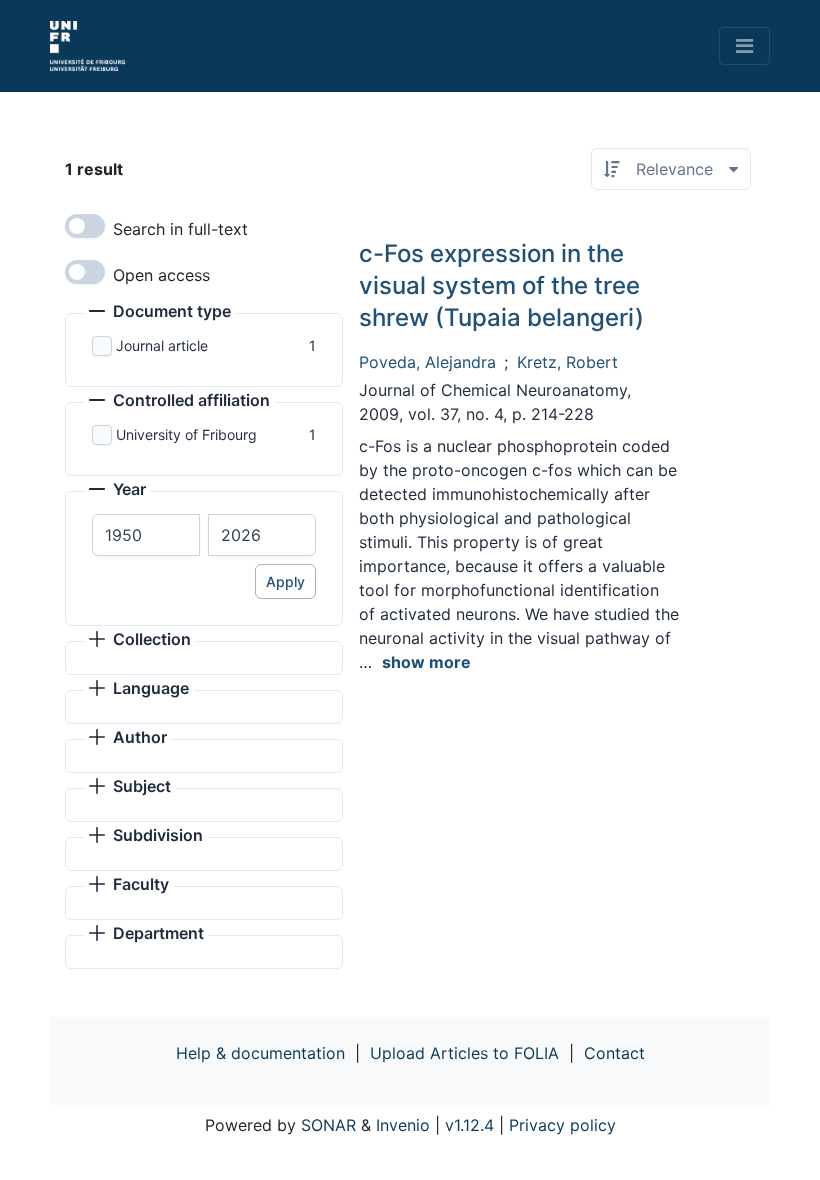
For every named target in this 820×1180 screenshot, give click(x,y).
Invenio (403, 1125)
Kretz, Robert (567, 362)
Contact (614, 1053)
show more (426, 662)
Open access (161, 275)
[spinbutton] (146, 535)
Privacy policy (562, 1125)
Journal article (162, 345)
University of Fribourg (186, 434)
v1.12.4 (469, 1125)
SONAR (328, 1125)
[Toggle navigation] (744, 46)
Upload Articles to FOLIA (464, 1053)
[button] (160, 313)
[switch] (85, 226)
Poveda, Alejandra (427, 362)
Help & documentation (260, 1053)
